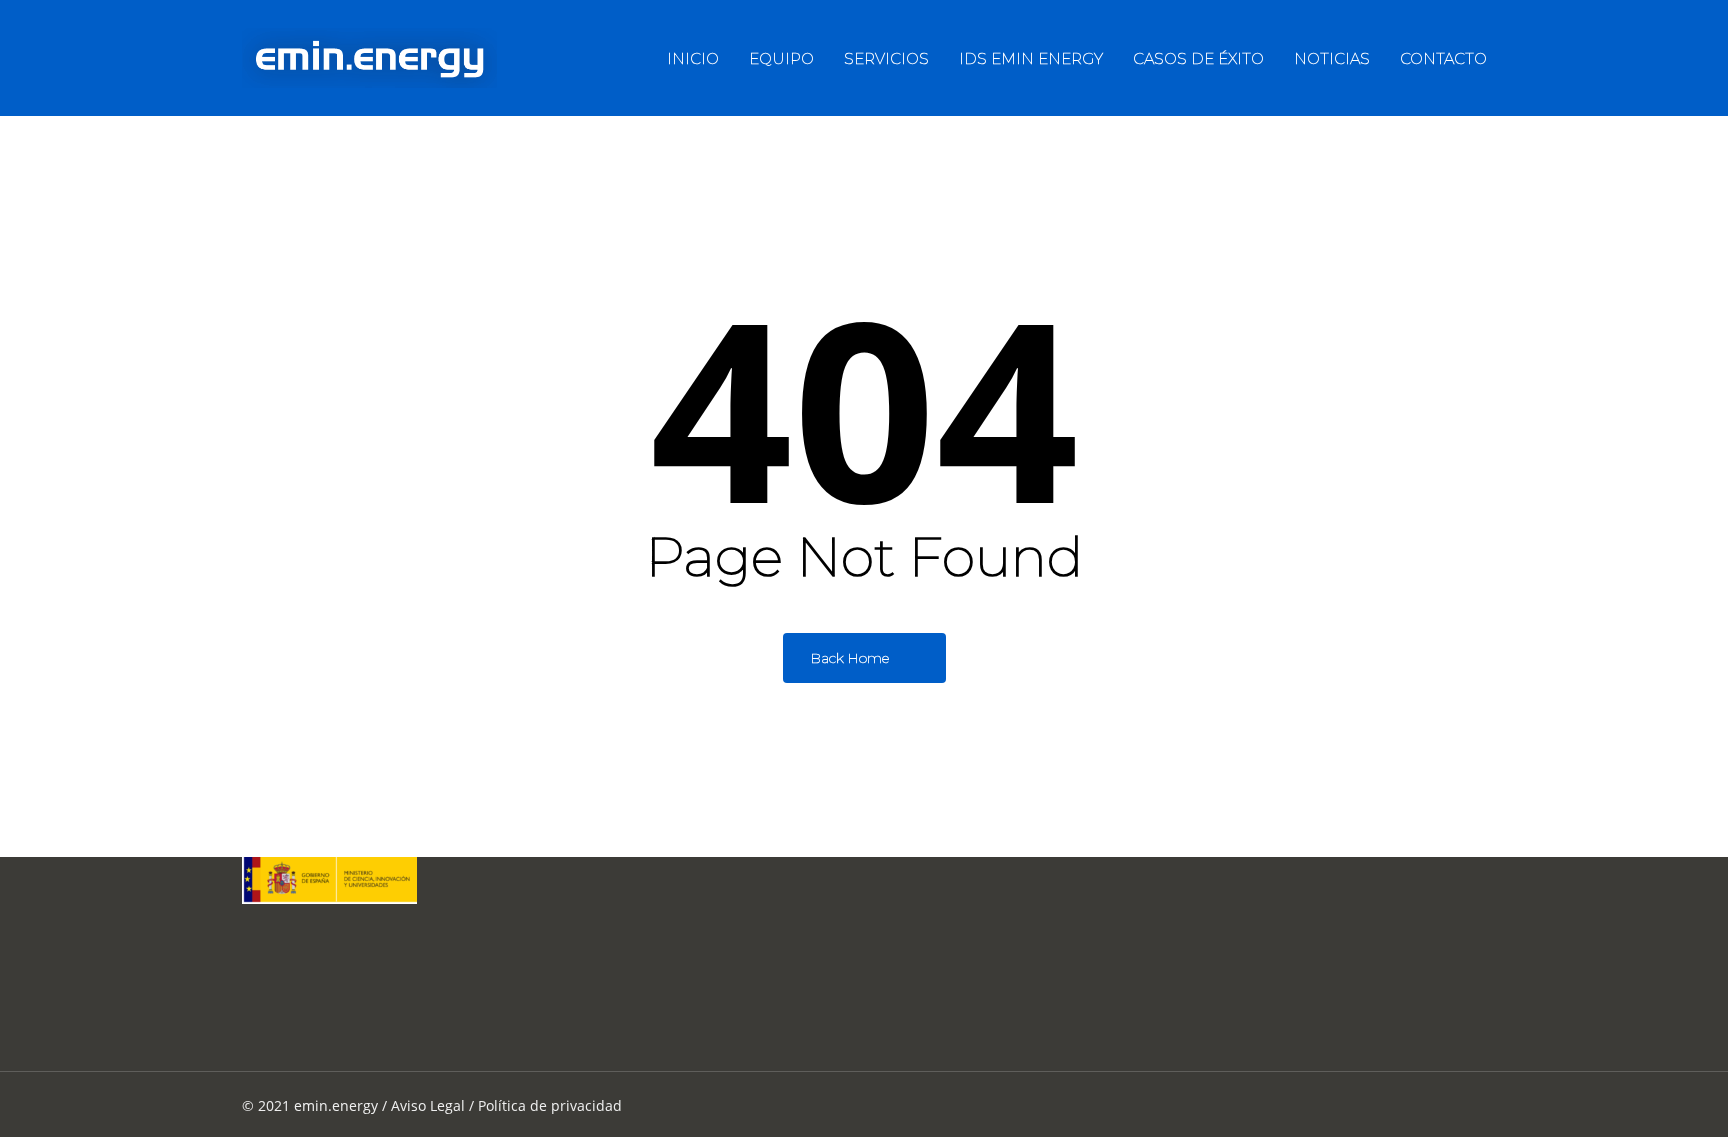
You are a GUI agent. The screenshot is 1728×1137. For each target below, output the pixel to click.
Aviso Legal (428, 1105)
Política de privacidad (550, 1105)
